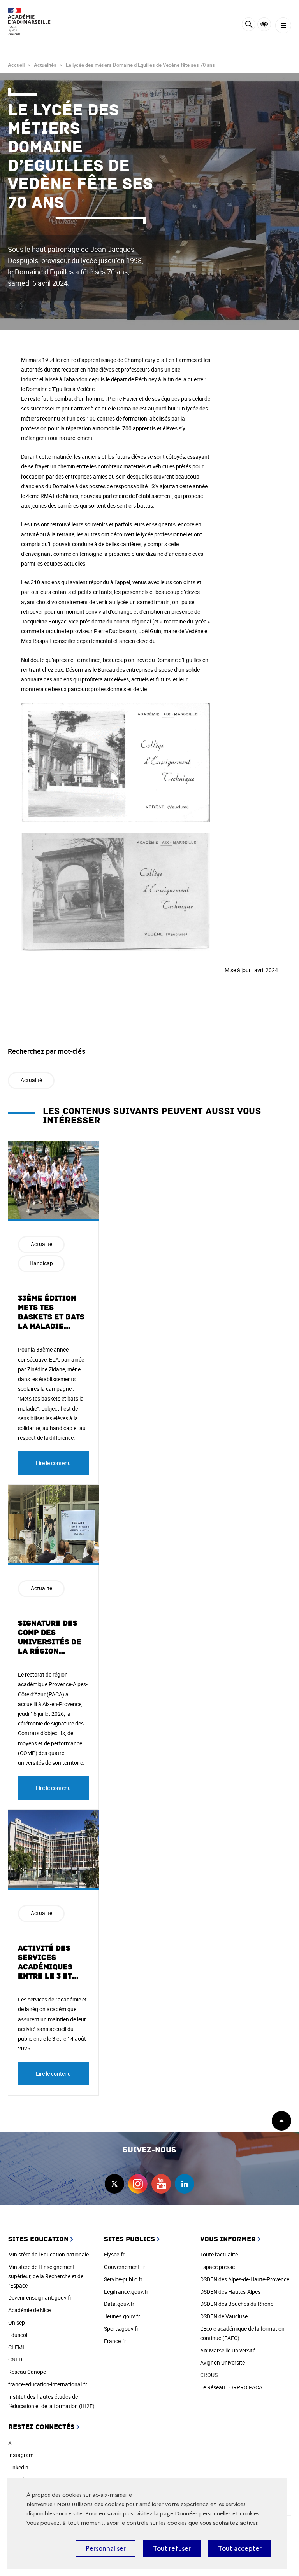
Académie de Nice (29, 2310)
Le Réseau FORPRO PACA (231, 2387)
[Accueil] (29, 21)
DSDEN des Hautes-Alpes (230, 2292)
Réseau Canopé (27, 2372)
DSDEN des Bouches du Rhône (237, 2304)
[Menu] (283, 25)
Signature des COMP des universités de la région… (50, 1637)
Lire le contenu (53, 1463)
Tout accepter (240, 2548)
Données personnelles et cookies (217, 2514)
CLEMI (16, 2347)
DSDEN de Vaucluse (224, 2316)
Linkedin (18, 2467)
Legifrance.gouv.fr (126, 2292)
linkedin (185, 2184)
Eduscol (18, 2335)
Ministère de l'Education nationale (48, 2254)
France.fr (115, 2341)
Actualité (31, 1080)
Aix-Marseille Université (228, 2350)
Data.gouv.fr (119, 2304)
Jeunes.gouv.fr (122, 2316)
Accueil (16, 65)
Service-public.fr (123, 2279)
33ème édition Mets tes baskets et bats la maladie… (51, 1312)
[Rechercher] (249, 25)
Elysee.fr (114, 2254)
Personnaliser (106, 2548)
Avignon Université (222, 2362)
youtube (161, 2184)
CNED (15, 2359)
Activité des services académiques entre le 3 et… (48, 1962)
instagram (138, 2184)
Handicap (41, 1263)
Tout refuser (172, 2548)
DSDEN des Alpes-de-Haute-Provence (245, 2279)
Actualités (45, 65)
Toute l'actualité (219, 2254)
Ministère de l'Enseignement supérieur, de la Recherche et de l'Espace (46, 2276)
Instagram (21, 2455)
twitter (114, 2184)
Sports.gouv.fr (121, 2329)
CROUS (209, 2375)
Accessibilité (264, 24)
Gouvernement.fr (125, 2267)
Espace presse (217, 2267)
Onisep (17, 2322)
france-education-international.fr (48, 2384)
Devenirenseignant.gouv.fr (40, 2297)
